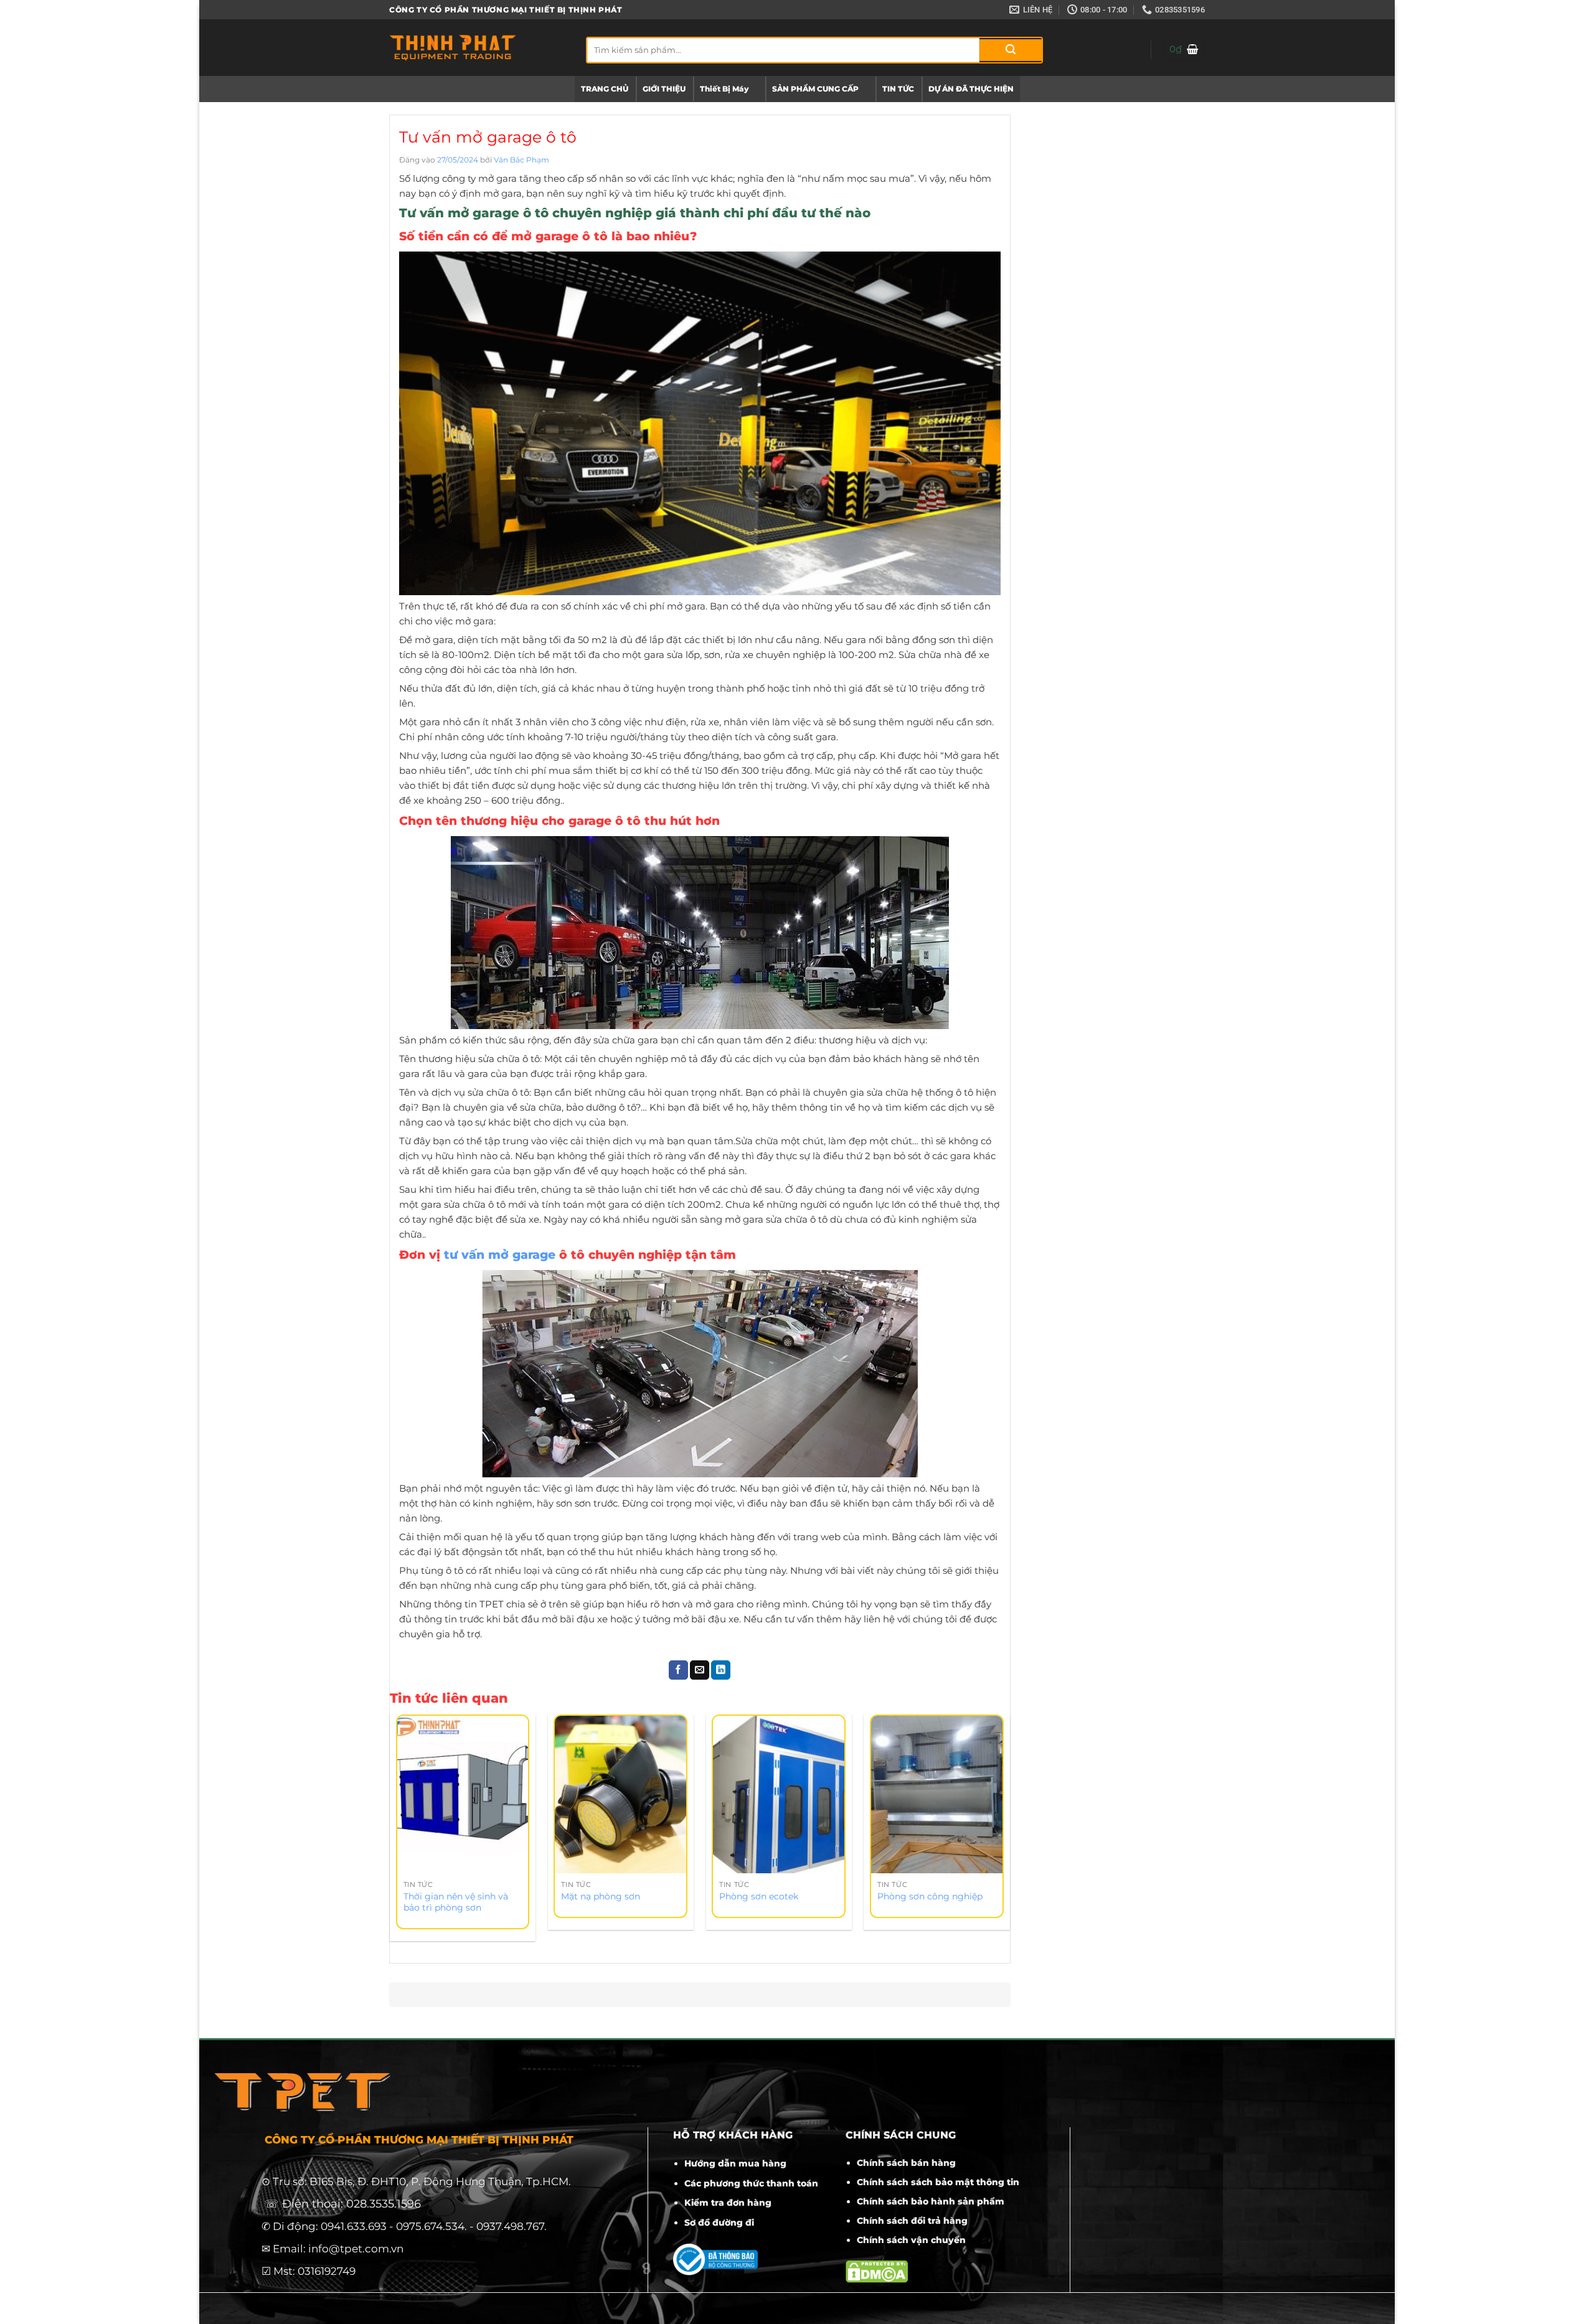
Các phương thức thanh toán (751, 2183)
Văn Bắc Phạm (521, 160)
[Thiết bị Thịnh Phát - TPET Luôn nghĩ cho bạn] (478, 48)
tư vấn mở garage (500, 1255)
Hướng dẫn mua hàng (735, 2163)
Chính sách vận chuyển (911, 2240)
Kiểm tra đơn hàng (728, 2203)
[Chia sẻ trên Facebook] (678, 1670)
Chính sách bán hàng (906, 2163)
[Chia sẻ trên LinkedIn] (721, 1670)
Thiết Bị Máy (724, 89)
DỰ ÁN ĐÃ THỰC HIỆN (971, 89)
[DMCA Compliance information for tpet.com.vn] (877, 2271)
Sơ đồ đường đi (719, 2223)
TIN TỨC (898, 89)
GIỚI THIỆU (664, 89)
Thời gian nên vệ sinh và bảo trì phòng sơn (456, 1902)
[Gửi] (1011, 50)
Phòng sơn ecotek (759, 1896)
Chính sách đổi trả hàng (912, 2221)
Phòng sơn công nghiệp (930, 1896)
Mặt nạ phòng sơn (601, 1896)
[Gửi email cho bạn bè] (700, 1670)
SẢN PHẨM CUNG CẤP (815, 89)
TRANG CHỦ (605, 89)
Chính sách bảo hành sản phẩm (931, 2201)
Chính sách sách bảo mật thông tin (938, 2182)
